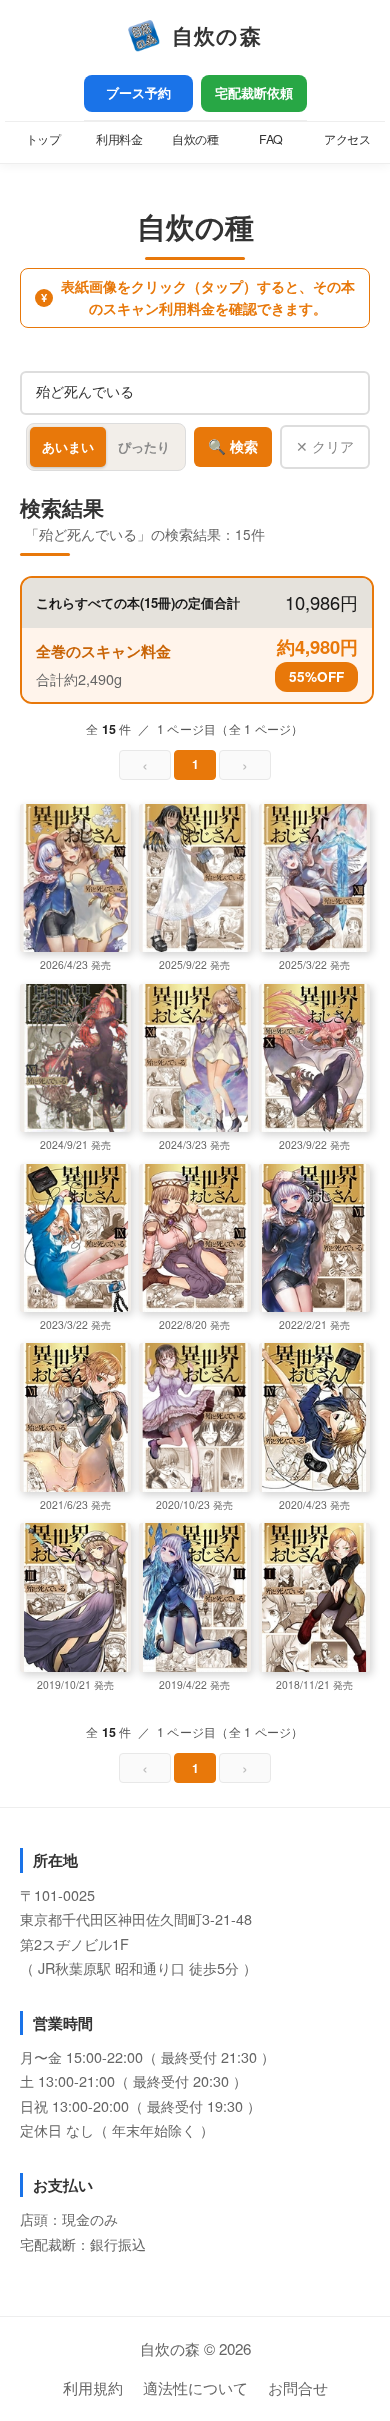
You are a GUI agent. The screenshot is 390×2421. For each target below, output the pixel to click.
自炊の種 (195, 139)
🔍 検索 (233, 447)
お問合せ (298, 2387)
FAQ (271, 139)
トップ (43, 139)
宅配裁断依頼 (254, 93)
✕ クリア (325, 446)
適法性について (195, 2387)
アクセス (347, 139)
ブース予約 (138, 93)
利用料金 (119, 139)
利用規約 (93, 2387)
